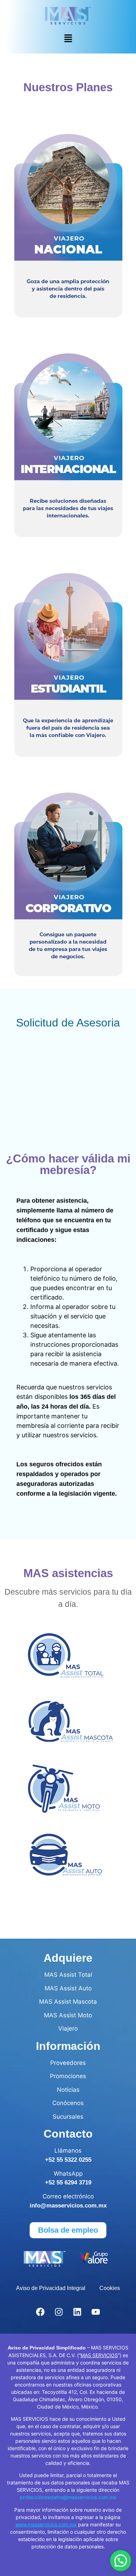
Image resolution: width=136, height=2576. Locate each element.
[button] (68, 39)
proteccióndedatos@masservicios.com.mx (68, 2497)
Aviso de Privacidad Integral (51, 2288)
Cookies (110, 2288)
